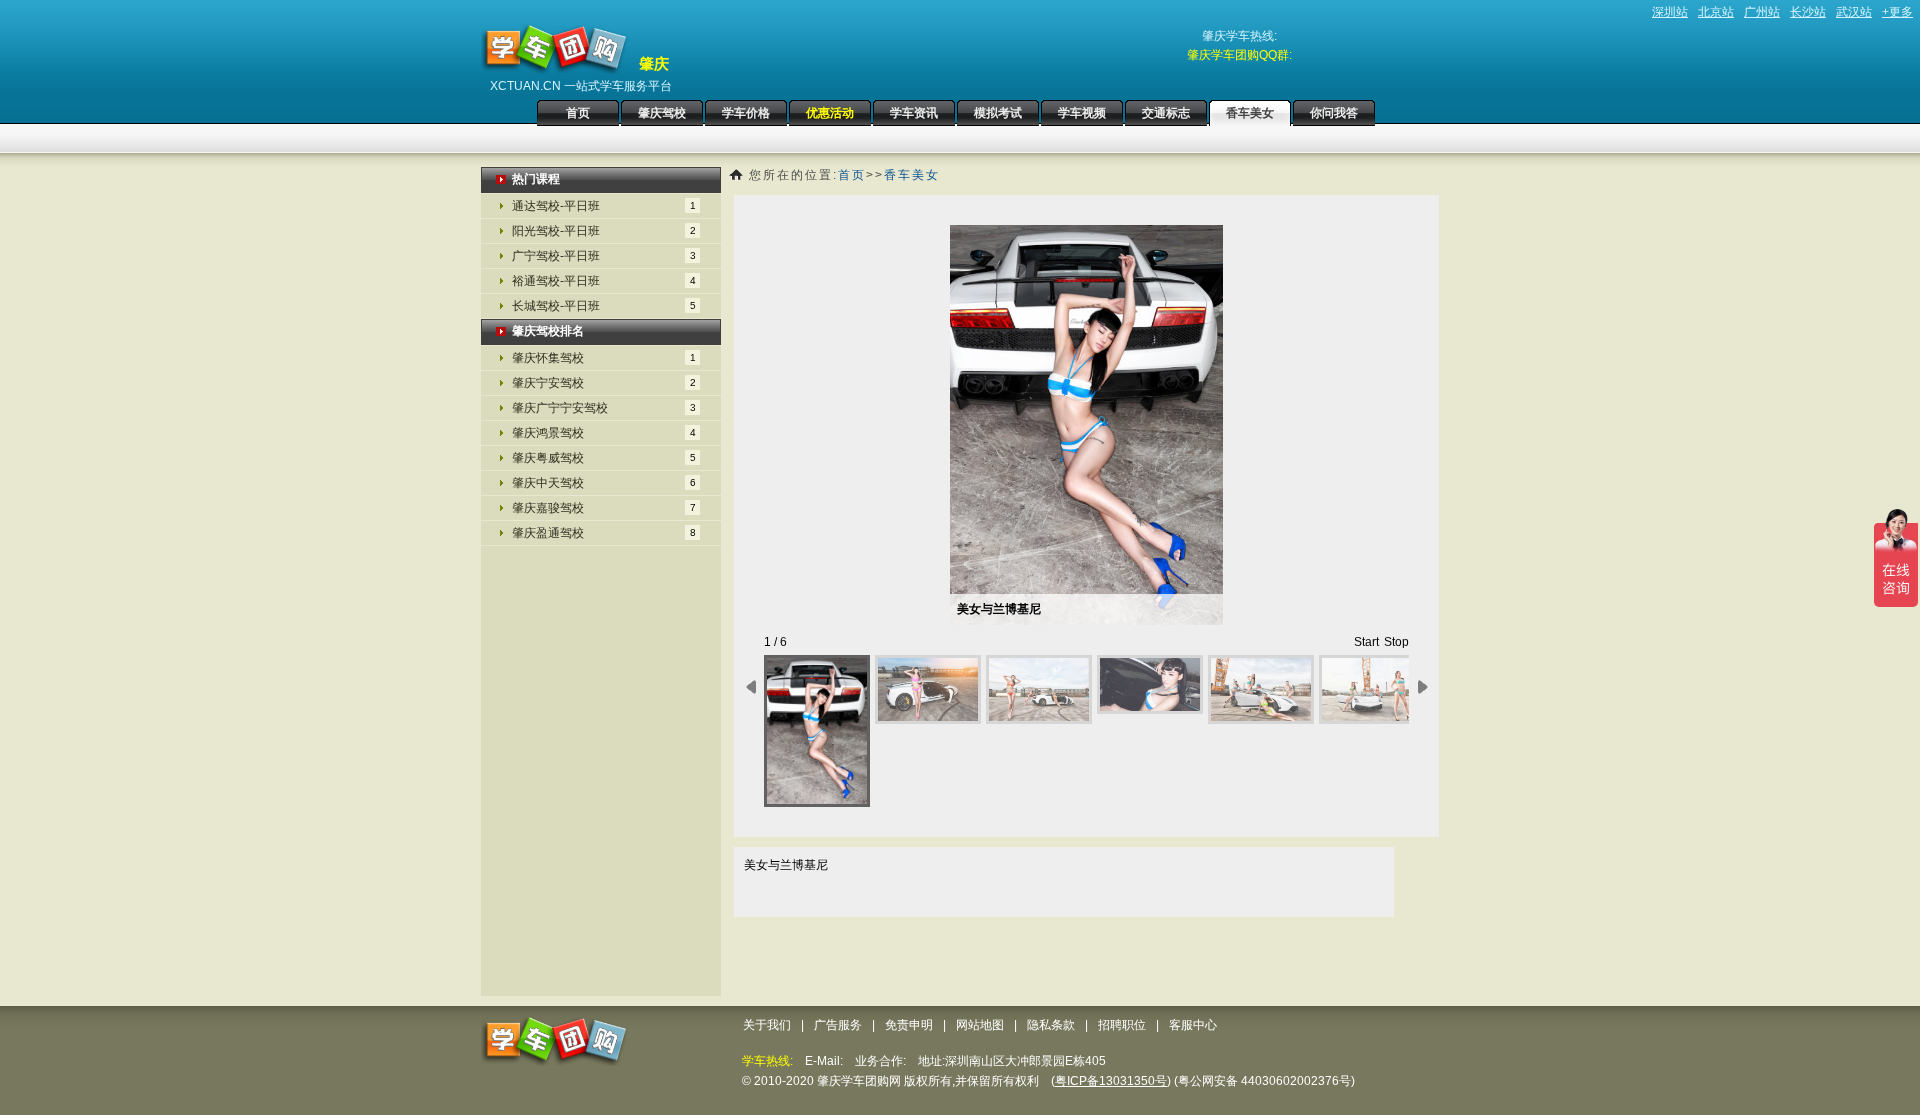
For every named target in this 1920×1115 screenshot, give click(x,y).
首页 (578, 113)
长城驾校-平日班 (604, 306)
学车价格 (746, 113)
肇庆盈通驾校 (604, 533)
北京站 (1716, 12)
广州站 (1762, 12)
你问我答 (1334, 113)
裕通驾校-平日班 (604, 281)
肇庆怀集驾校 (604, 358)
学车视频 (1082, 113)
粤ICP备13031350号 (1111, 1081)
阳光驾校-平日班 (604, 231)
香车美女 (1250, 113)
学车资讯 (914, 113)
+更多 (1897, 12)
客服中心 (1193, 1025)
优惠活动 (830, 113)
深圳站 (1670, 12)
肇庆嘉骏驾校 (604, 508)
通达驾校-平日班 (604, 206)
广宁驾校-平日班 (604, 256)
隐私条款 (1051, 1025)
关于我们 (767, 1025)
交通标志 (1166, 113)
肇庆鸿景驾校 (604, 433)
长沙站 (1808, 12)
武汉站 (1854, 12)
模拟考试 (998, 113)
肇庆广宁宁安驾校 (604, 408)
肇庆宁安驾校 (604, 383)
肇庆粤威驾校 (604, 458)
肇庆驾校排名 (548, 331)
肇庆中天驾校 (604, 483)
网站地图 (980, 1025)
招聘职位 (1122, 1025)
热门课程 (536, 179)
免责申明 (909, 1025)
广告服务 (838, 1025)
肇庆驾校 (662, 113)
